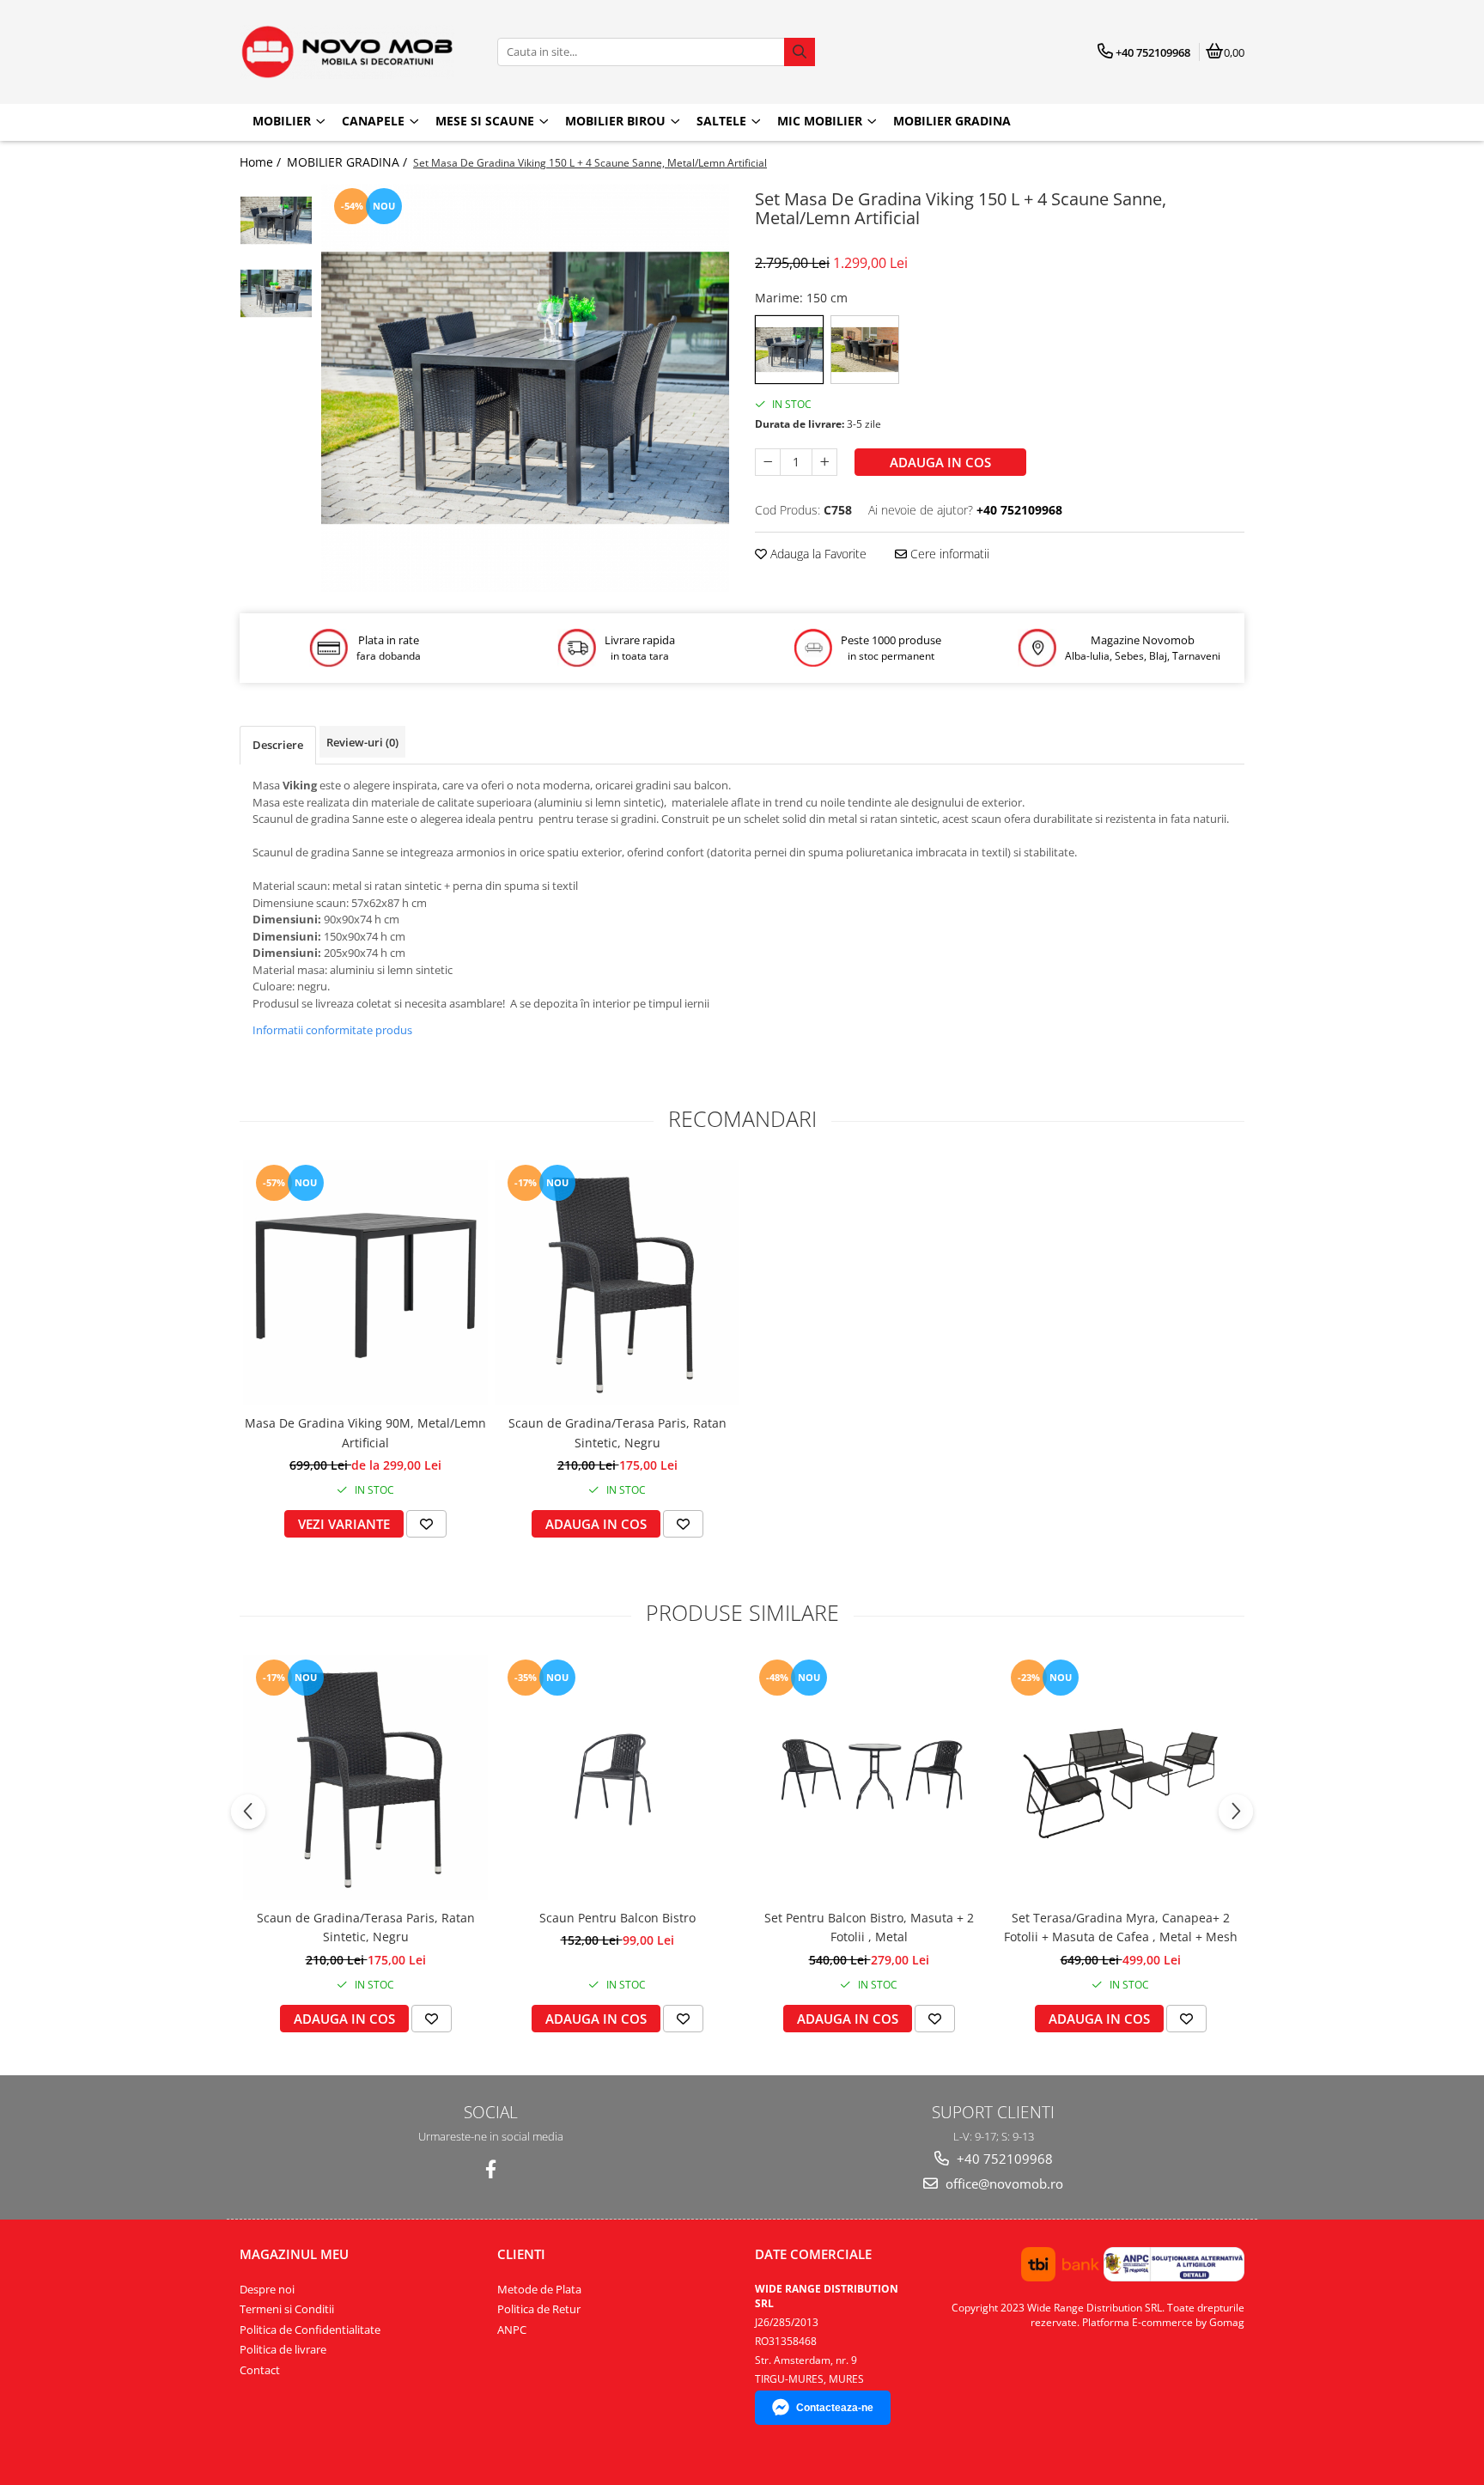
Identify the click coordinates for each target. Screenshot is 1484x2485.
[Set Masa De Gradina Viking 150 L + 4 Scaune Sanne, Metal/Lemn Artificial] (525, 388)
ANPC (512, 2330)
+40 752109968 (1003, 2159)
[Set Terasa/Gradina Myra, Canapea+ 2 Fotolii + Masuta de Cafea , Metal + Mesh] (1120, 1778)
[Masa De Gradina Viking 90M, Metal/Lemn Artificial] (365, 1283)
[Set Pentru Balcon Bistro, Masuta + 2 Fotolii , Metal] (869, 1778)
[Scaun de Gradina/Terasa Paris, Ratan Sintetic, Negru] (617, 1283)
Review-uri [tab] (362, 742)
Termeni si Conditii (287, 2309)
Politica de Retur (539, 2309)
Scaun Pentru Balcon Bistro (617, 1918)
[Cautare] (800, 52)
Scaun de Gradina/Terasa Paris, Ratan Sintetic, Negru (617, 1432)
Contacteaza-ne (835, 2408)
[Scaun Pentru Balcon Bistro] (617, 1778)
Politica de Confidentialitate (310, 2330)
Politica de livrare (283, 2349)
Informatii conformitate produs (332, 1030)
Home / (262, 162)
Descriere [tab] (278, 745)
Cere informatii (948, 554)
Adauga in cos (940, 462)
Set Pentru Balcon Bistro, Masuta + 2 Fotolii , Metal (869, 1927)
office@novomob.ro (1003, 2184)
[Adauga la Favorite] (426, 1524)
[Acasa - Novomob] (347, 52)
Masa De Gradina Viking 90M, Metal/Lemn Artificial (365, 1432)
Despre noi (267, 2289)
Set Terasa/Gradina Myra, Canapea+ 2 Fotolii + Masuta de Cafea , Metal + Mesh (1121, 1927)
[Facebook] (491, 2169)
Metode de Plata (539, 2289)
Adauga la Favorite (817, 554)
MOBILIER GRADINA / (349, 162)
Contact (260, 2370)
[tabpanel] (525, 388)
